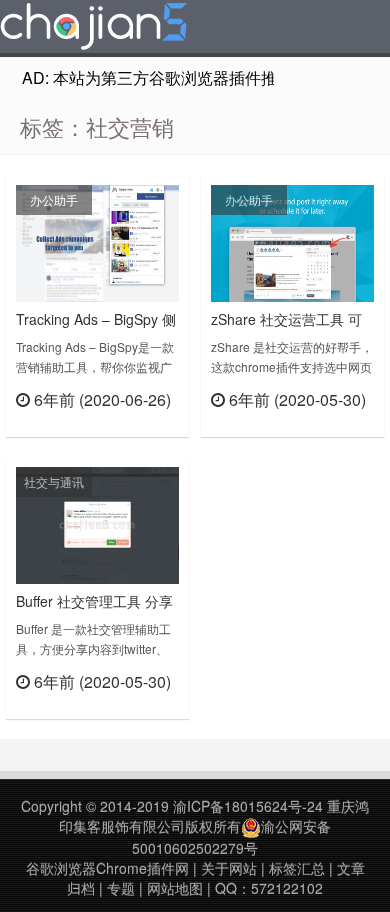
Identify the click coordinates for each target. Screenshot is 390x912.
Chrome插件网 (94, 29)
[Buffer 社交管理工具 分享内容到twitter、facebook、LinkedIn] (97, 523)
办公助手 (54, 199)
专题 (121, 888)
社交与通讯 (54, 481)
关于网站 (229, 868)
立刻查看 (143, 424)
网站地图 (175, 888)
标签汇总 (297, 868)
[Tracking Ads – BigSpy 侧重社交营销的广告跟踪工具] (97, 241)
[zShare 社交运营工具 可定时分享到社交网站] (292, 241)
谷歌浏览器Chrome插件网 (107, 868)
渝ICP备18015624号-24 (248, 806)
